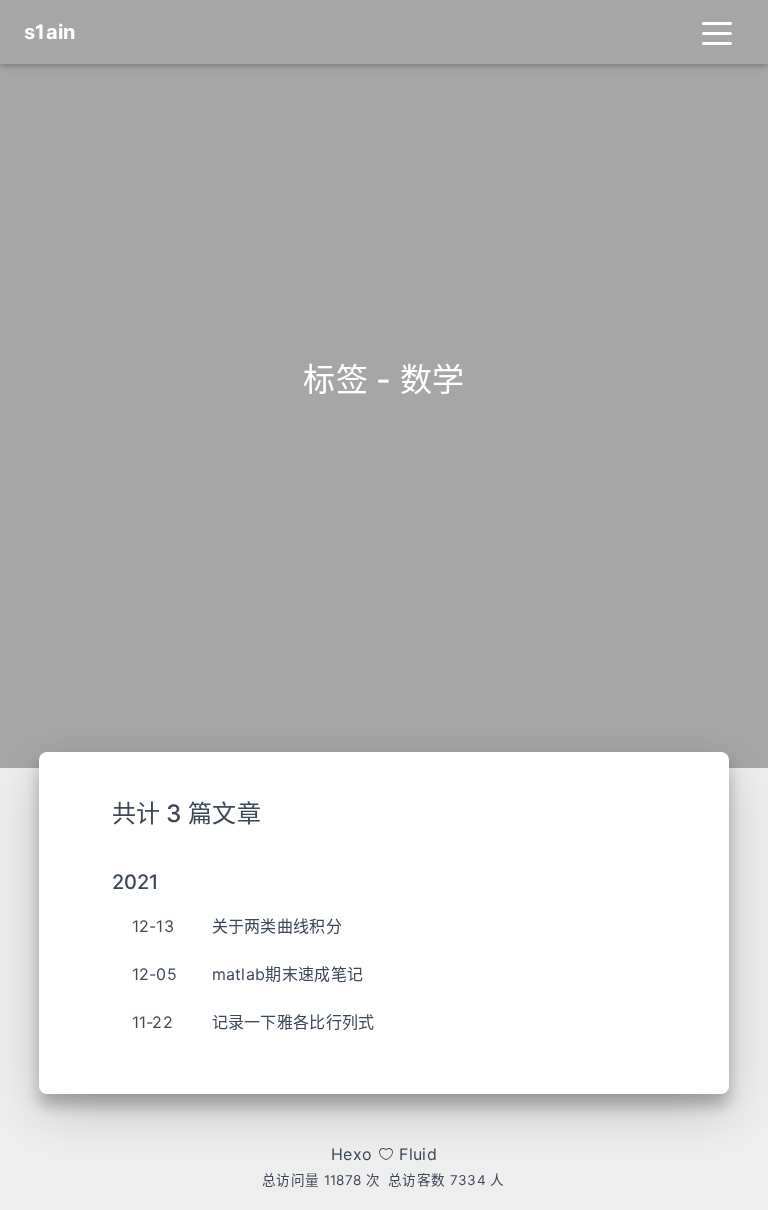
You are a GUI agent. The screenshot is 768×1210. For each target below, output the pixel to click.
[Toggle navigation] (717, 32)
